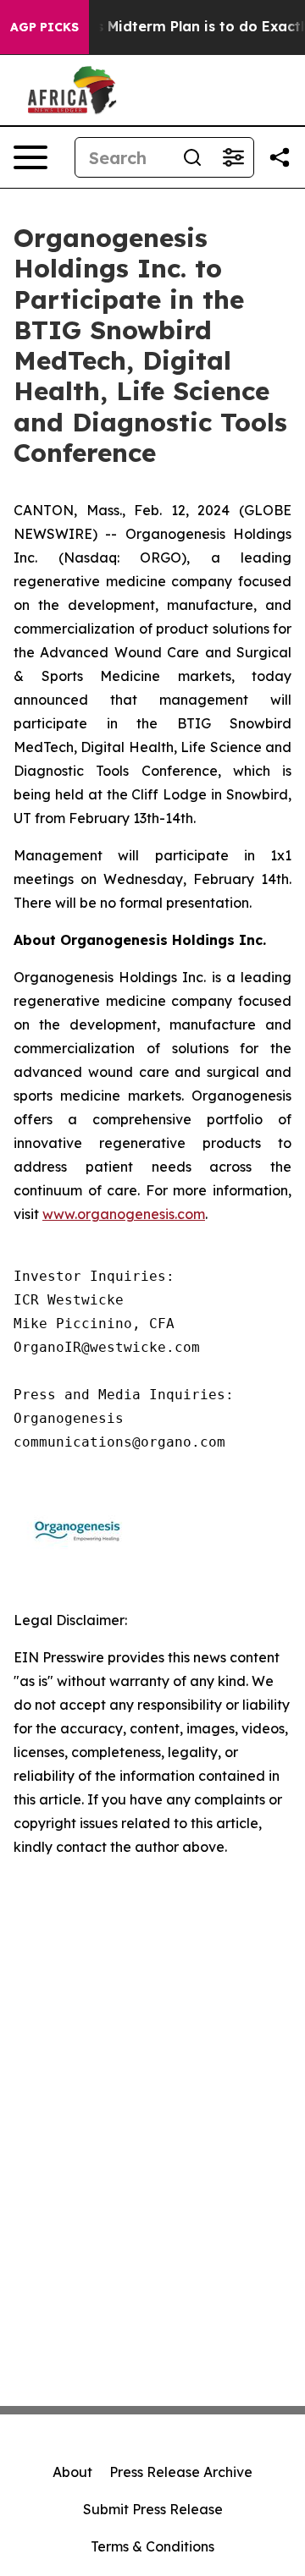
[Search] (192, 157)
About (72, 2472)
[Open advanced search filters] (233, 157)
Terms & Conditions (152, 2546)
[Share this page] (280, 157)
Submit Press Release (153, 2509)
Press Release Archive (181, 2472)
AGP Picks (44, 27)
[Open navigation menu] (30, 157)
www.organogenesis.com (124, 1214)
